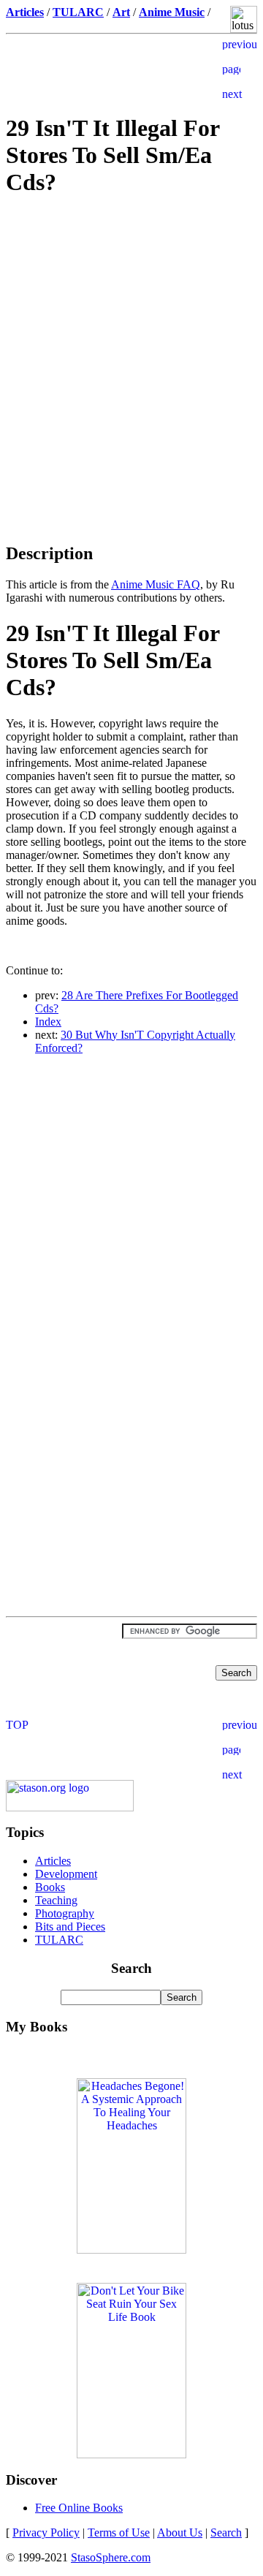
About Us (180, 2533)
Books (50, 1887)
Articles (53, 1861)
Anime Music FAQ (156, 584)
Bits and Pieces (70, 1927)
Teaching (56, 1900)
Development (66, 1874)
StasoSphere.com (111, 2557)
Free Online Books (79, 2508)
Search (226, 2533)
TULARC (59, 1940)
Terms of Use (119, 2533)
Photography (65, 1913)
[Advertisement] (131, 314)
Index (48, 1022)
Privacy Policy (46, 2533)
